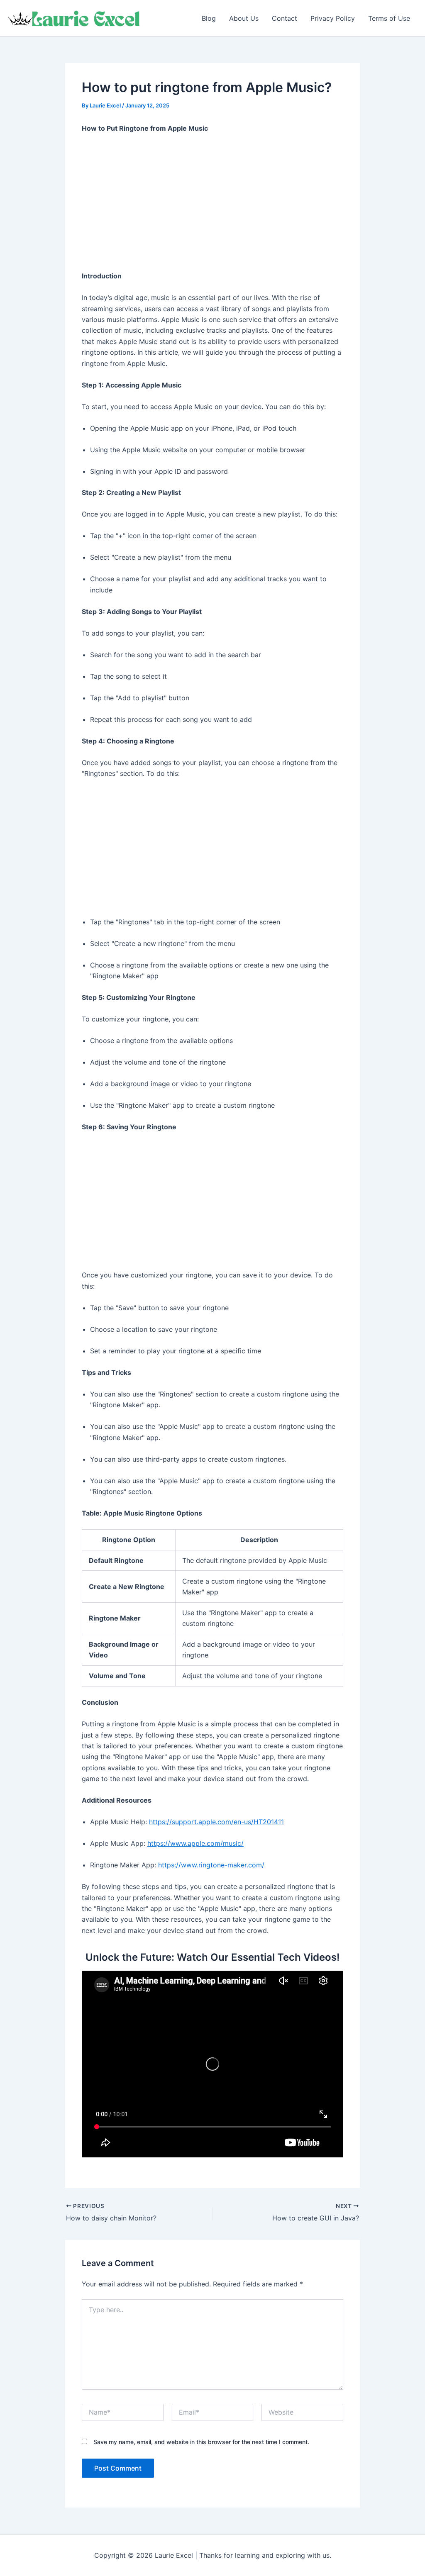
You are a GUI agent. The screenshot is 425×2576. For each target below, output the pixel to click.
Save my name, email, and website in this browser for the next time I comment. (201, 2442)
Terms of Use (389, 18)
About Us (244, 18)
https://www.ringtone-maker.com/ (211, 1865)
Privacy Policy (333, 18)
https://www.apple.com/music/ (195, 1843)
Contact (285, 18)
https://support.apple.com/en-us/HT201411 (216, 1822)
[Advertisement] (212, 202)
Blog (209, 18)
